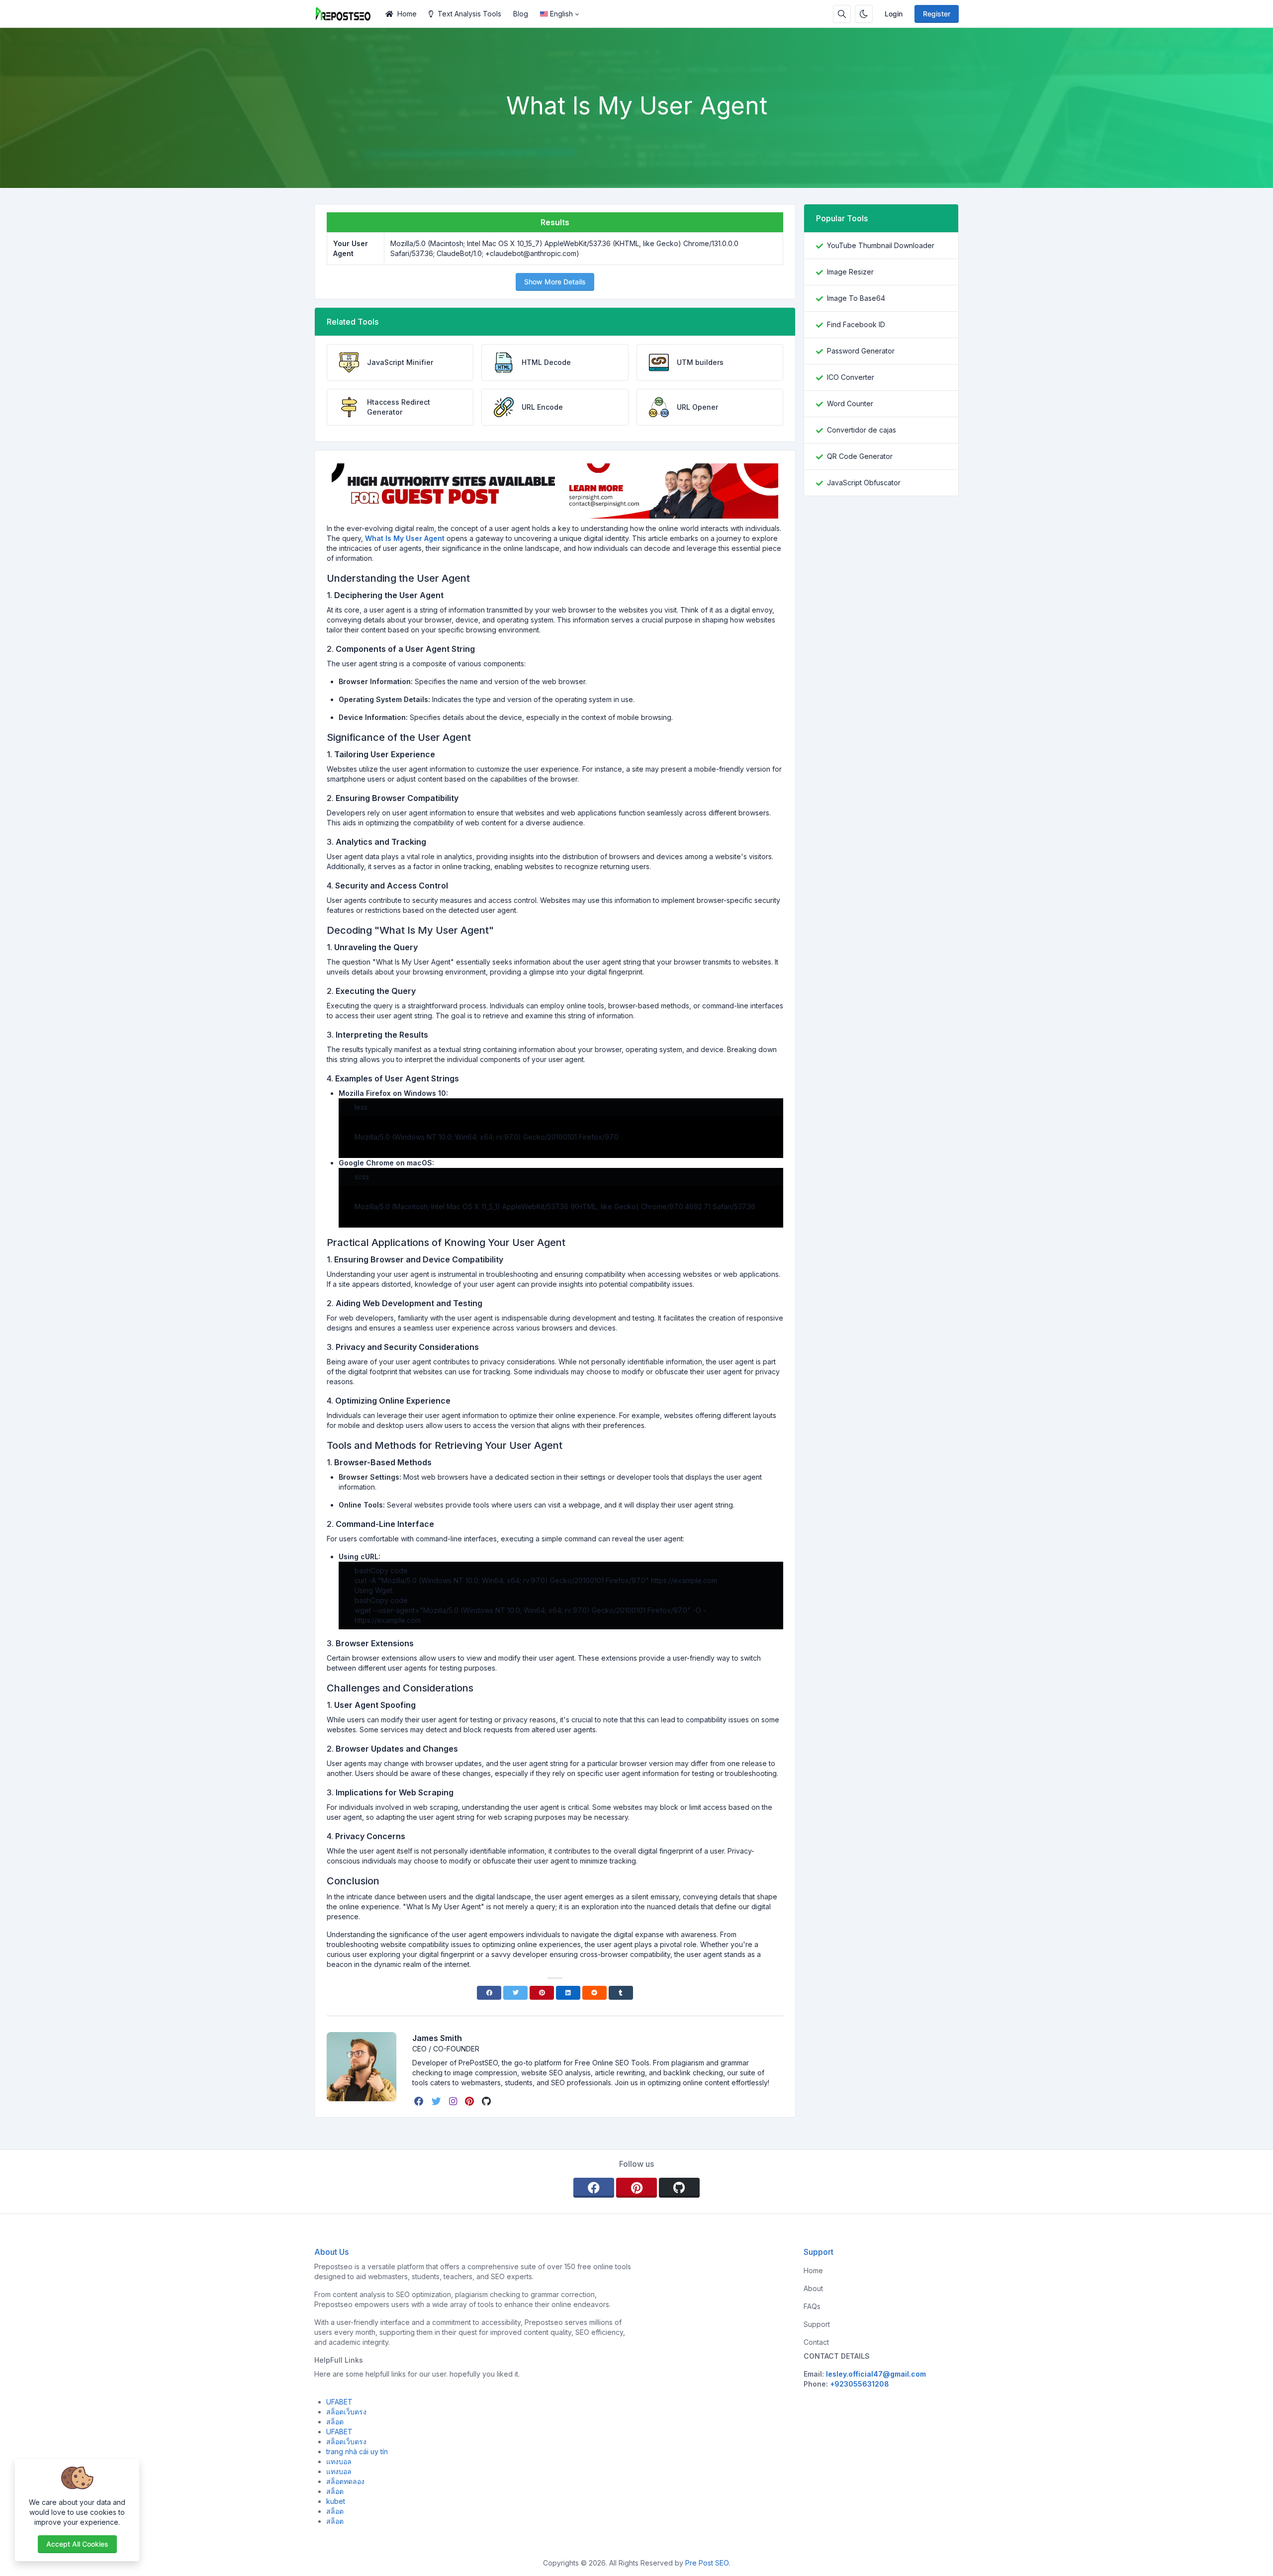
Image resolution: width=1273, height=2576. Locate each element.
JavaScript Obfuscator (864, 483)
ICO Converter (851, 377)
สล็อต (335, 2422)
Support (817, 2324)
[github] (487, 2101)
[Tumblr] (621, 1993)
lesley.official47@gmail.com (876, 2374)
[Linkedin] (568, 1993)
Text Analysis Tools (469, 14)
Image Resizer (850, 272)
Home (407, 14)
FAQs (812, 2306)
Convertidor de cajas (862, 430)
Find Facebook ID (856, 324)
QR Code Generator (860, 456)
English (561, 14)
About (813, 2288)
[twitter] (437, 2101)
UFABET (339, 2402)
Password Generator (861, 351)
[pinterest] (470, 2101)
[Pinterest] (542, 1993)
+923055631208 (860, 2384)
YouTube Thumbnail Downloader (881, 245)
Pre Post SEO (707, 2563)
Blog (521, 14)
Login (894, 14)
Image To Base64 (856, 298)
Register (937, 14)
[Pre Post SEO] (347, 14)
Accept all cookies (77, 2544)
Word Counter (850, 403)
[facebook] (420, 2101)
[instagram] (454, 2101)
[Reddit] (594, 1993)
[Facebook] (489, 1993)
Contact (816, 2342)
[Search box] (842, 14)
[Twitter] (515, 1993)
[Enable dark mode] (864, 14)
